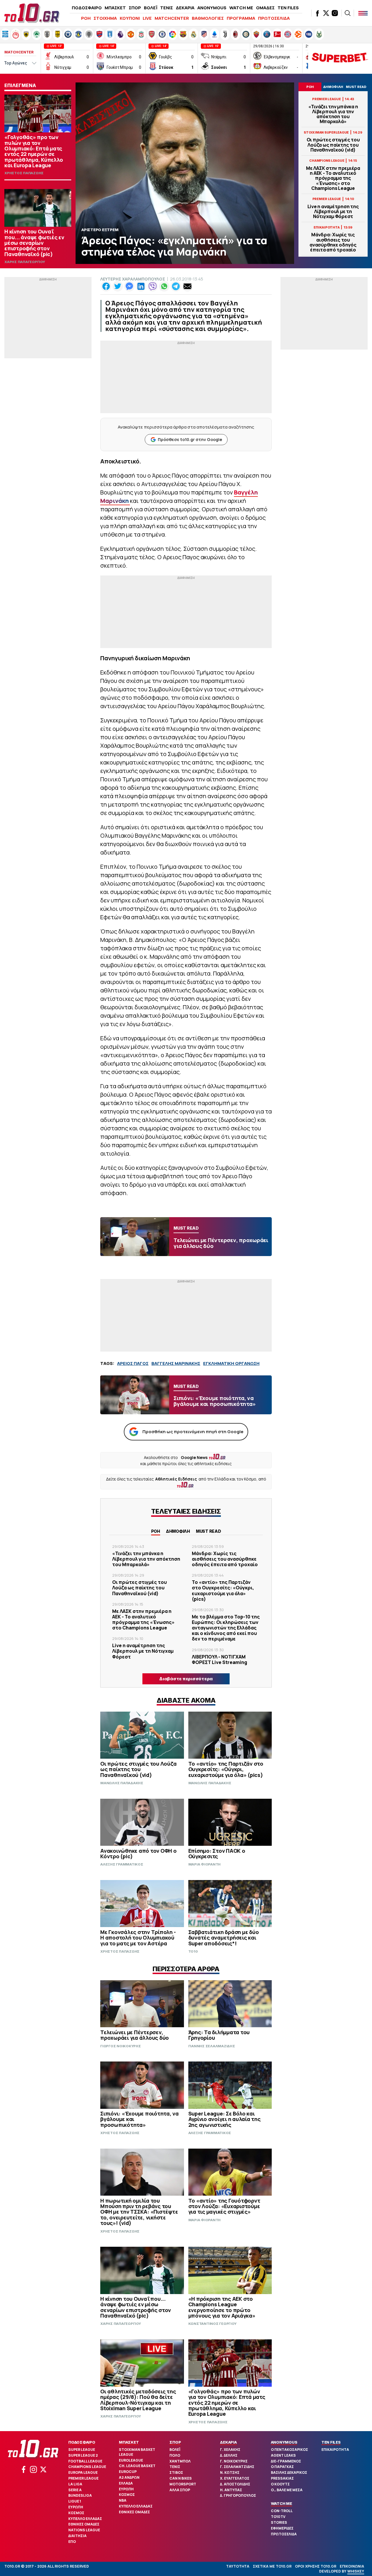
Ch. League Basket (137, 2466)
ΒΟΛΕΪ (151, 8)
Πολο (175, 2455)
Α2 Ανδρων (129, 2477)
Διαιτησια (77, 2536)
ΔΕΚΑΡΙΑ (185, 8)
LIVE (147, 18)
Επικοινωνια (352, 2566)
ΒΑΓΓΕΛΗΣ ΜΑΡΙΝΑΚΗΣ (176, 1363)
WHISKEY (356, 2571)
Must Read (209, 1531)
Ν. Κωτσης (230, 2472)
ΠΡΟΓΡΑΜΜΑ (241, 18)
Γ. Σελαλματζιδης (237, 2467)
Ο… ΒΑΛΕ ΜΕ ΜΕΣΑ (287, 2490)
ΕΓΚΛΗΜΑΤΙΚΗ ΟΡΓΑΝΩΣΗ (231, 1363)
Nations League (84, 2530)
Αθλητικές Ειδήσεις (176, 1479)
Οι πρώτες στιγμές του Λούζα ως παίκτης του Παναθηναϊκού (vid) (333, 145)
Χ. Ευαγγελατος (235, 2478)
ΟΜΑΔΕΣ (265, 8)
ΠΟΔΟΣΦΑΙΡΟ (87, 8)
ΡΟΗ (86, 18)
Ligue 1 (75, 2501)
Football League (85, 2461)
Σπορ (175, 2442)
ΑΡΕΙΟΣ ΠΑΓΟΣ (133, 1363)
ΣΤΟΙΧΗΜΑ (105, 18)
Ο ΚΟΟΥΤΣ (280, 2484)
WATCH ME (241, 8)
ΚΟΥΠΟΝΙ (130, 18)
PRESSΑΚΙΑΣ (282, 2478)
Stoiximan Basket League (137, 2452)
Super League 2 (83, 2455)
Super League (82, 2450)
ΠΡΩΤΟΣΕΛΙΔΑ (274, 18)
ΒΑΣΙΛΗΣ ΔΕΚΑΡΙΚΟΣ (289, 2472)
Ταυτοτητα (238, 2566)
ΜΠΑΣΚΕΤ (115, 8)
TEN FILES (288, 8)
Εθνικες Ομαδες (84, 2524)
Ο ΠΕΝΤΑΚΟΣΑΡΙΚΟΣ (289, 2450)
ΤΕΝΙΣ (167, 8)
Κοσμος (76, 2513)
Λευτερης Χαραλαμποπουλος (133, 279)
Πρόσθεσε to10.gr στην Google (190, 439)
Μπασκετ (129, 2442)
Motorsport (183, 2484)
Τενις (175, 2467)
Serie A (75, 2490)
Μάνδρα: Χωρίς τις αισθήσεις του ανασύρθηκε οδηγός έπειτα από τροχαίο (333, 242)
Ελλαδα (126, 2483)
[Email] (187, 286)
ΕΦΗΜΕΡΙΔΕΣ (282, 2528)
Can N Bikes (181, 2478)
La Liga (75, 2484)
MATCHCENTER (172, 18)
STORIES (279, 2522)
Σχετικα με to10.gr (272, 2566)
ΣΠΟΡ (135, 8)
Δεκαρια (228, 2442)
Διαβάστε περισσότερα (186, 1679)
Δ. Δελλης (229, 2455)
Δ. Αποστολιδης (235, 2484)
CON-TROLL (282, 2511)
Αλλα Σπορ (180, 2490)
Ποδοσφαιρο (82, 2442)
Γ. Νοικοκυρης (234, 2461)
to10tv (278, 2517)
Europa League (83, 2472)
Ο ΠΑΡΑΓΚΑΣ (282, 2467)
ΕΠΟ (72, 2542)
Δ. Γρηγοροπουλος (238, 2495)
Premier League (83, 2478)
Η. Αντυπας (231, 2490)
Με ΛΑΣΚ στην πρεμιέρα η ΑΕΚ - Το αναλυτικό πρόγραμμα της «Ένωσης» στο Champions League (333, 178)
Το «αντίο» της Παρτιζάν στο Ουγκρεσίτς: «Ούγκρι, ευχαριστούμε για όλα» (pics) (223, 1591)
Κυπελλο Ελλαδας (85, 2519)
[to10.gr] (32, 13)
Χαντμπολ (180, 2461)
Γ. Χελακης (230, 2450)
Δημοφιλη (178, 1531)
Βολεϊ (175, 2450)
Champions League (87, 2467)
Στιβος (176, 2472)
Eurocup (128, 2472)
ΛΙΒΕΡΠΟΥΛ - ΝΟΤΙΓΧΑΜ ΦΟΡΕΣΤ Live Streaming (219, 1660)
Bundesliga (80, 2495)
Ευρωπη (76, 2507)
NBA (123, 2500)
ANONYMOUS (212, 8)
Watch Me (281, 2503)
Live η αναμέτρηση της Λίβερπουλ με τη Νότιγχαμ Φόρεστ (333, 212)
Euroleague (131, 2460)
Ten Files (331, 2442)
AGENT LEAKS (283, 2455)
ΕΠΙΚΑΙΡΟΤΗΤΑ (335, 2450)
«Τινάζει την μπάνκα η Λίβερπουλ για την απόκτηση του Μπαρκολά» (333, 114)
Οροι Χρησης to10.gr (316, 2566)
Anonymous (284, 2442)
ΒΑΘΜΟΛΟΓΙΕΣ (208, 18)
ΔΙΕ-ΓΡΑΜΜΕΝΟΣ (286, 2461)
